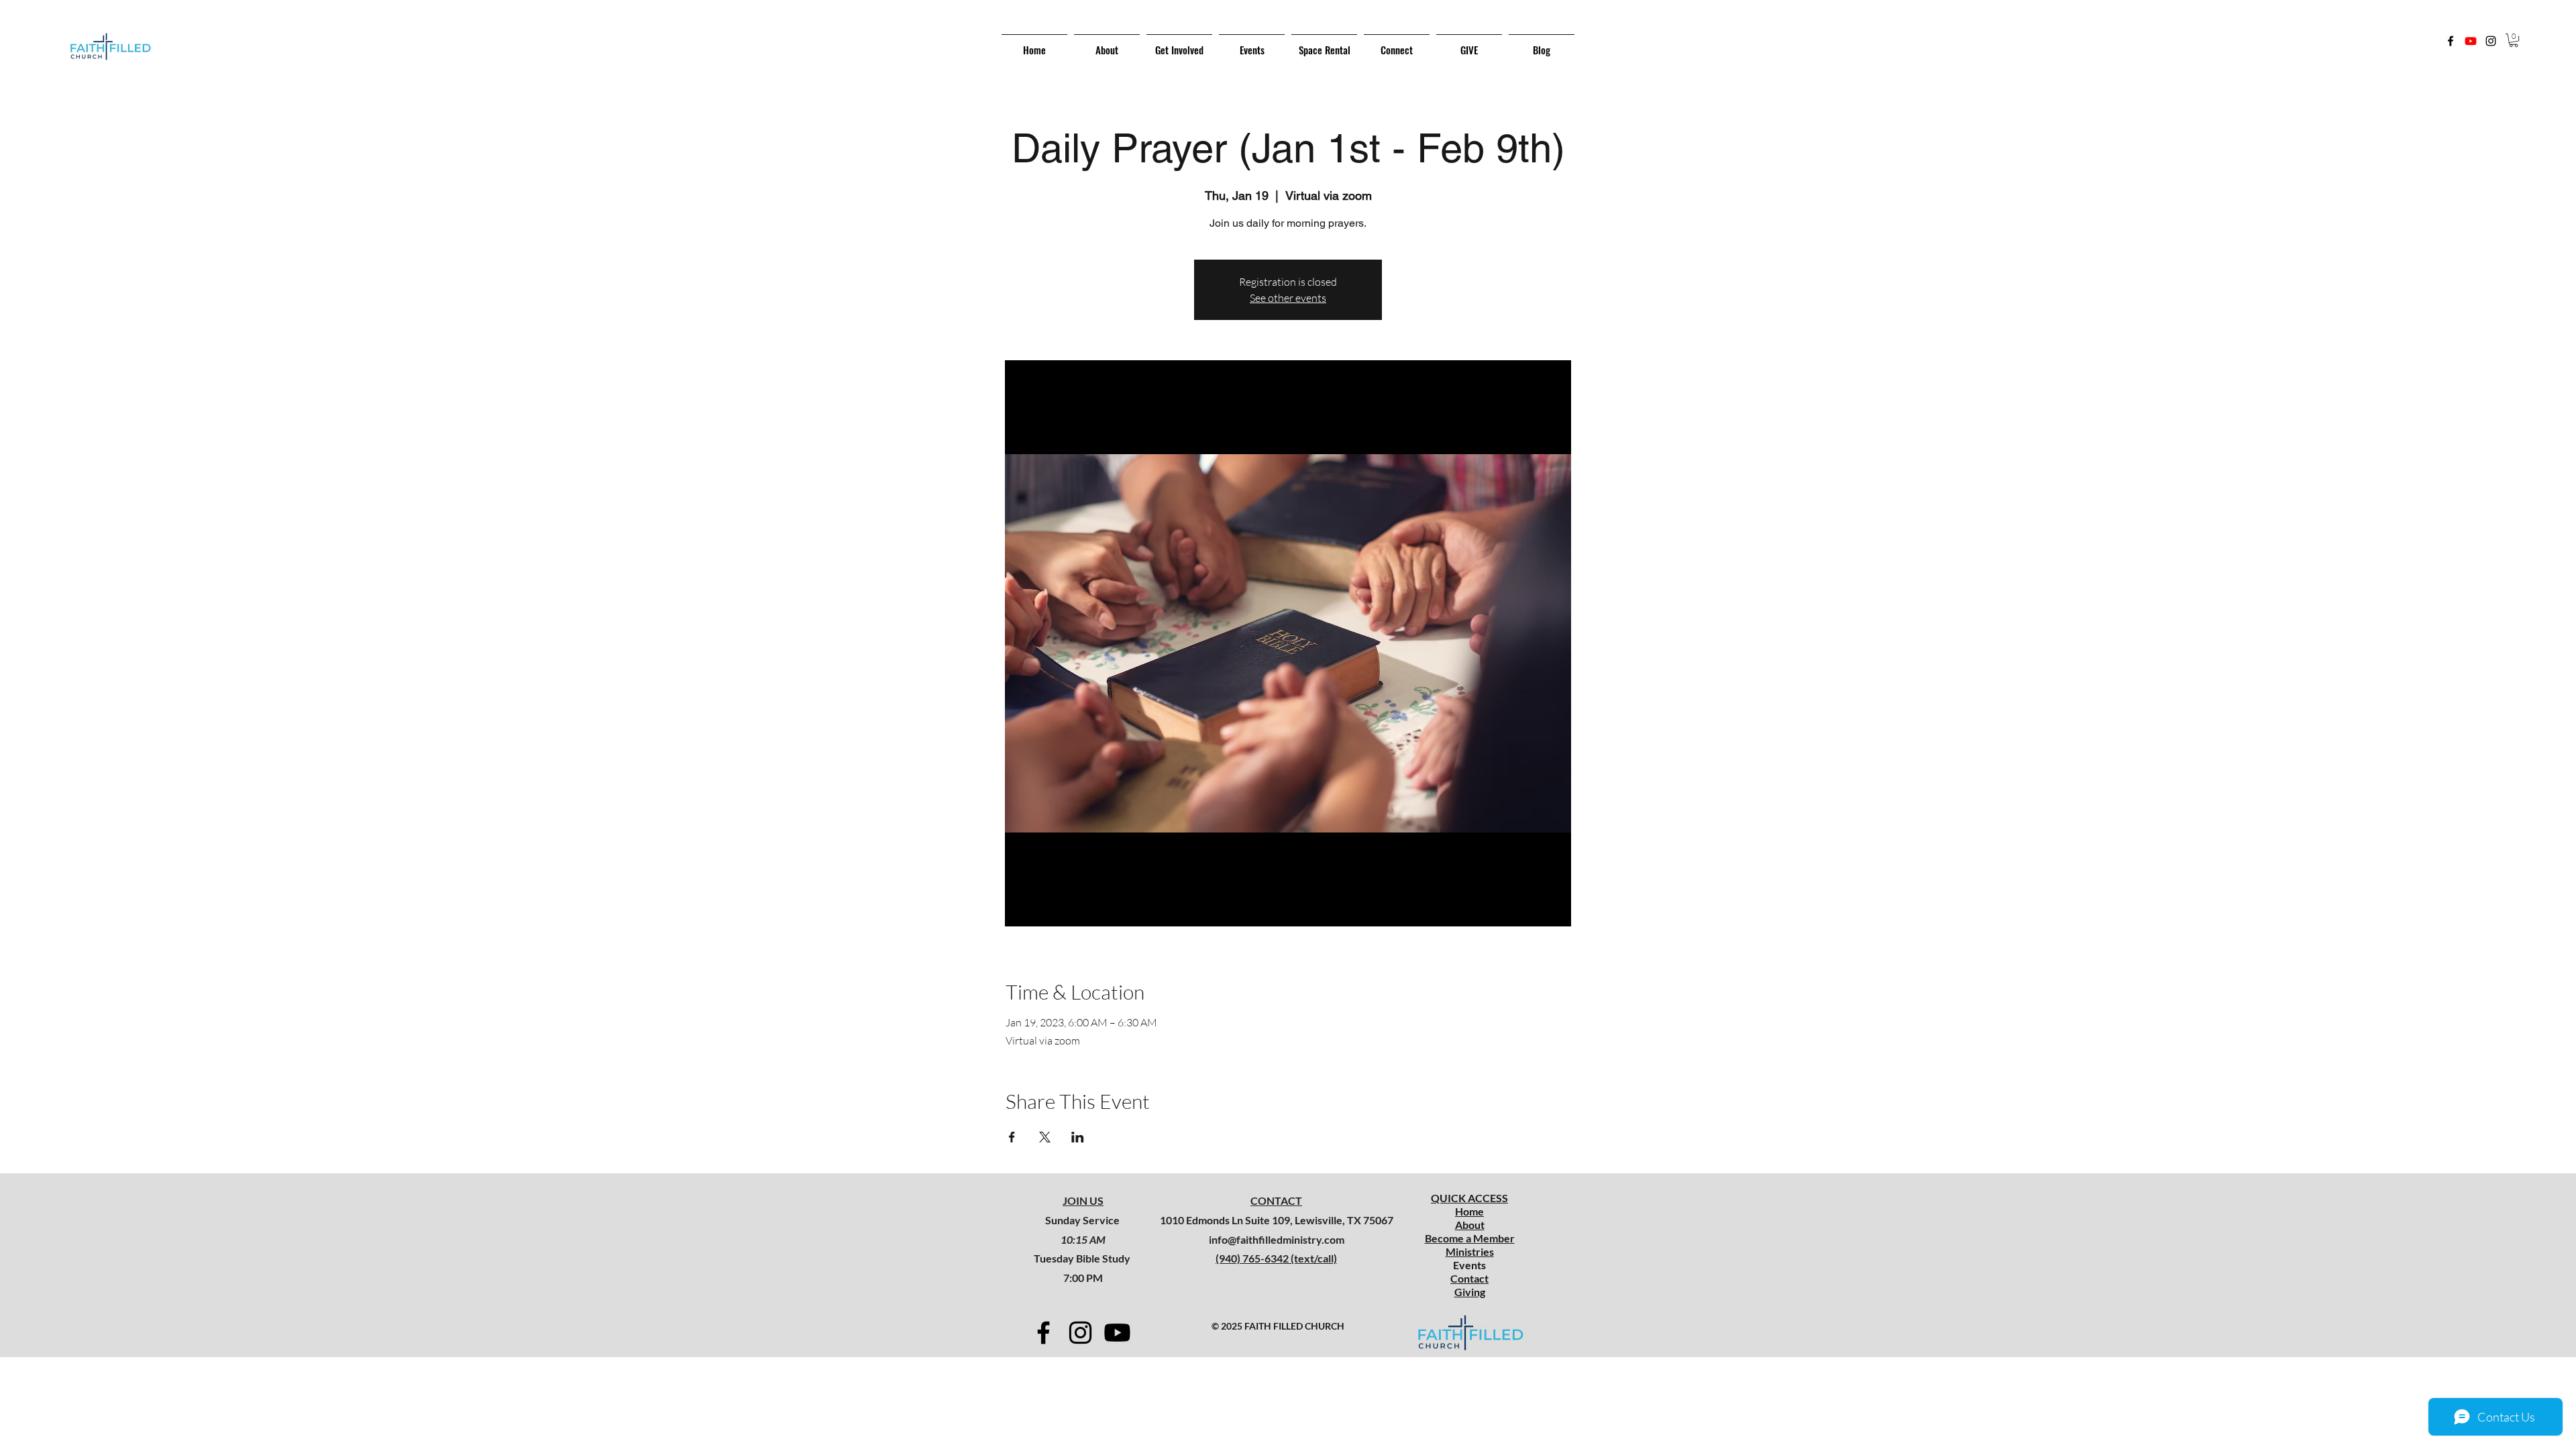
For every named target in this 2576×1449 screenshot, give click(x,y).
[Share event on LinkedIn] (1078, 1137)
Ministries (1470, 1251)
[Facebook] (2451, 41)
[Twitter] (2471, 41)
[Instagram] (2491, 41)
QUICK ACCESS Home (1469, 1204)
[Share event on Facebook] (1012, 1137)
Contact (1469, 1278)
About (1470, 1225)
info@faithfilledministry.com (1277, 1239)
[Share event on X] (1045, 1137)
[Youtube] (1117, 1333)
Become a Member (1470, 1238)
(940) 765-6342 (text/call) (1276, 1258)
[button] (2514, 40)
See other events (1288, 298)
